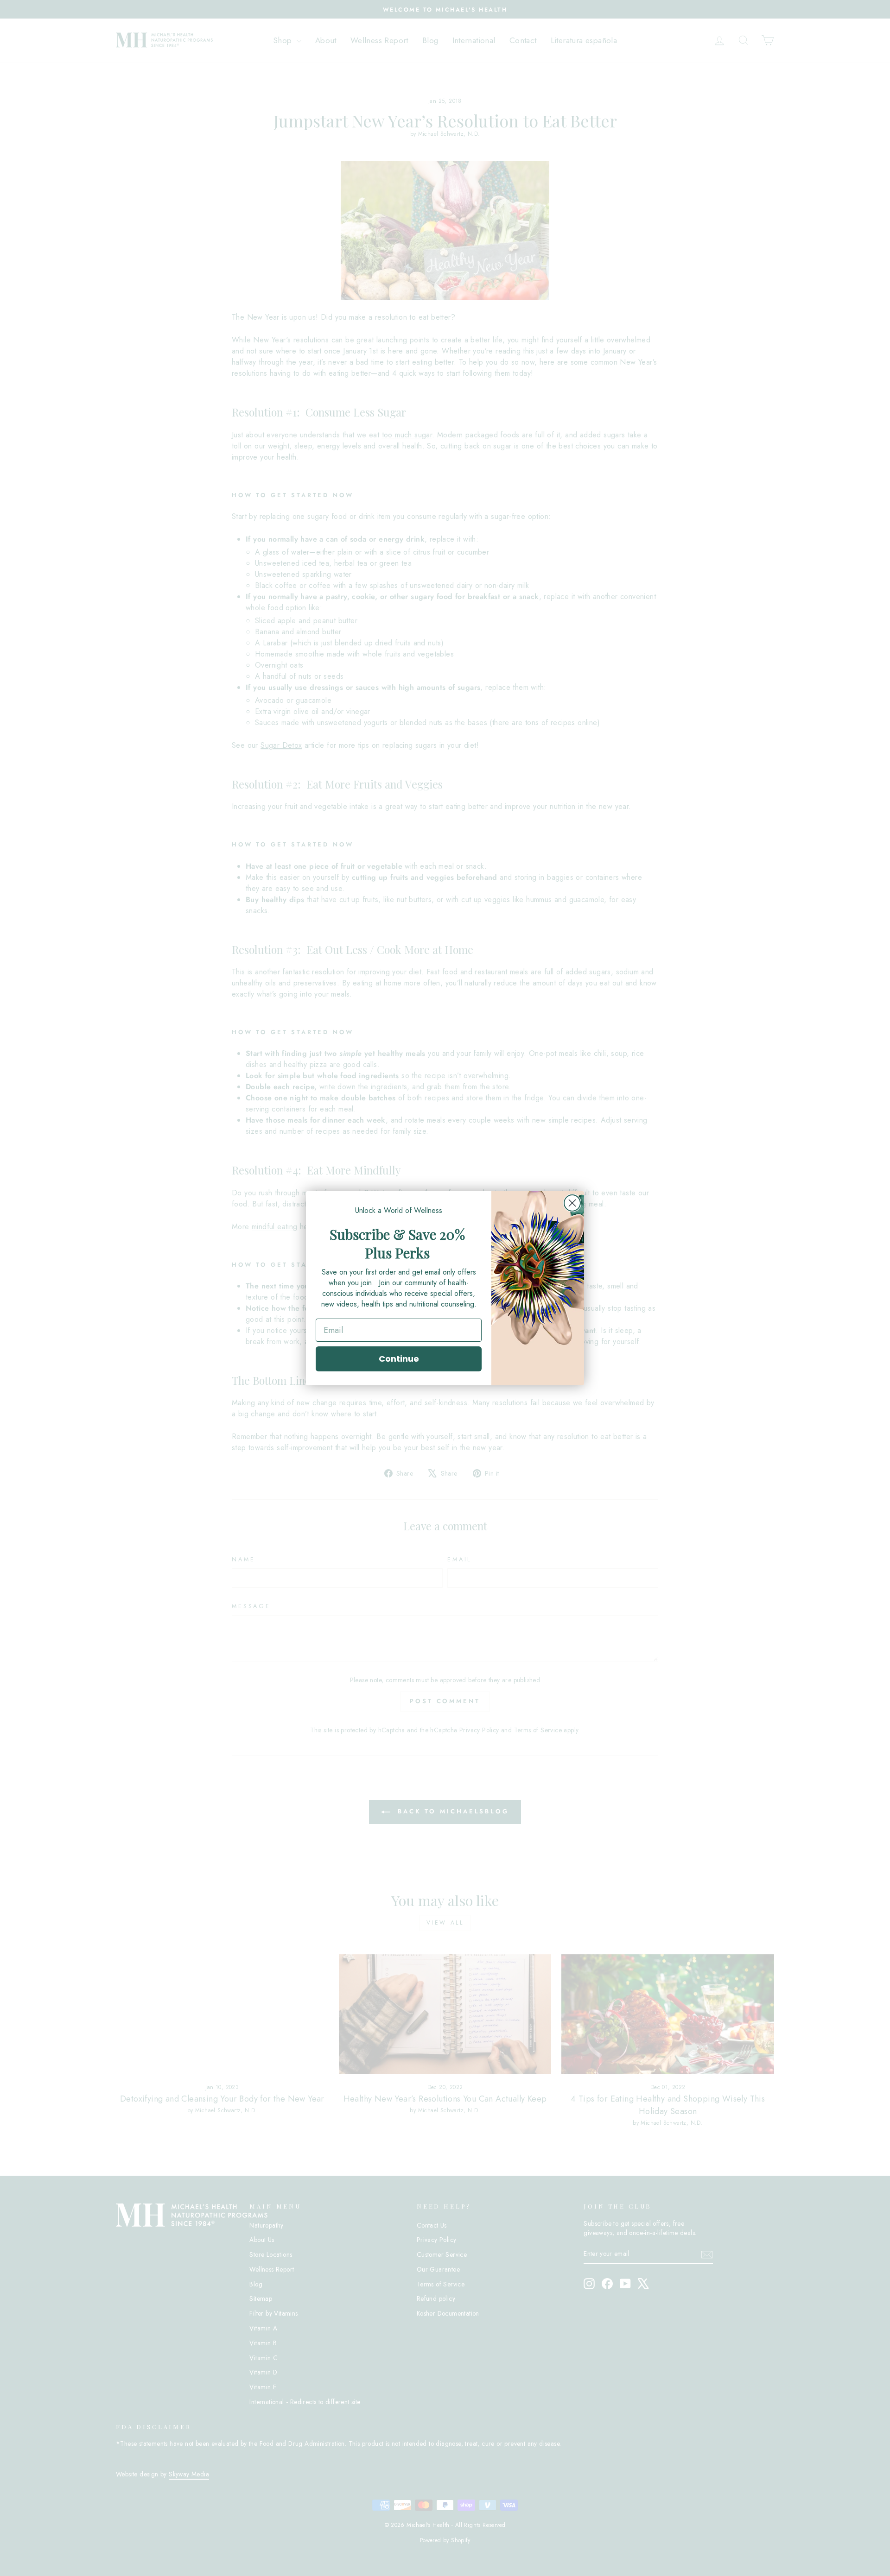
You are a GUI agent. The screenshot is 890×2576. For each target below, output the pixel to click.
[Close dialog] (572, 1203)
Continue (399, 1359)
